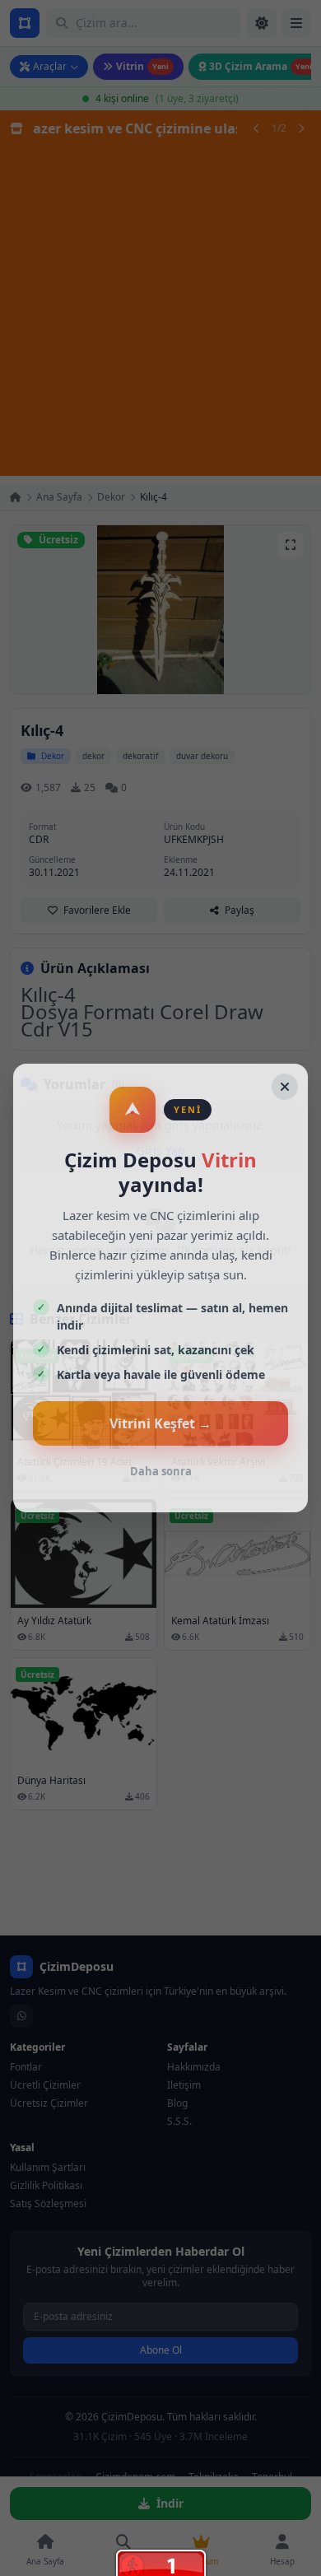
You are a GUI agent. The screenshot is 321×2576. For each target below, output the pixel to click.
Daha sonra (161, 1471)
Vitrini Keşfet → (160, 1423)
